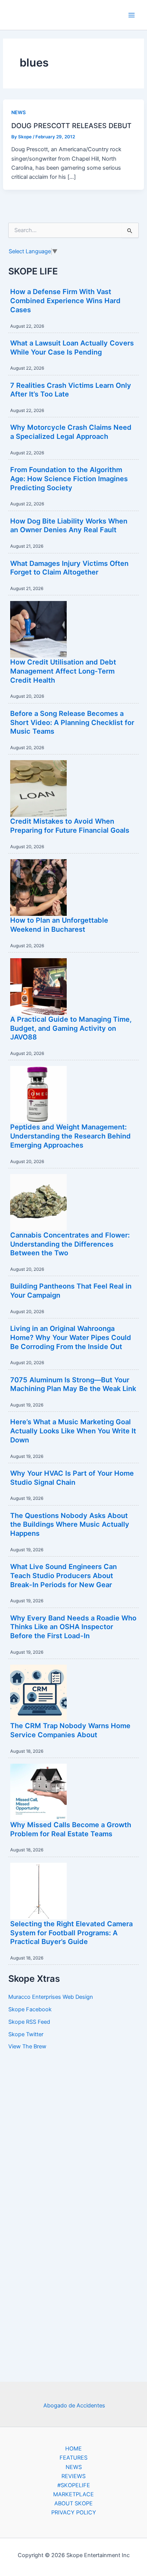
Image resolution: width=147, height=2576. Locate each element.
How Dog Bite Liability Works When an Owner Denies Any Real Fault (69, 525)
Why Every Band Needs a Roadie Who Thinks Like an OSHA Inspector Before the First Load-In (73, 1627)
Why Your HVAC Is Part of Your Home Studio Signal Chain (72, 1478)
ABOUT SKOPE (73, 2503)
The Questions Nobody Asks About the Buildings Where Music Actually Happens (70, 1524)
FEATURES (73, 2458)
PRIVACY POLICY (74, 2512)
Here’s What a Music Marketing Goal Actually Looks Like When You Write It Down (73, 1431)
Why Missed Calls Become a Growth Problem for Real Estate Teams (71, 1829)
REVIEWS (73, 2476)
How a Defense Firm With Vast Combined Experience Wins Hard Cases (65, 300)
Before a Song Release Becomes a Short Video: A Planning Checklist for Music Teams (72, 722)
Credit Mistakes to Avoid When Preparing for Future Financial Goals (70, 826)
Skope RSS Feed (29, 2022)
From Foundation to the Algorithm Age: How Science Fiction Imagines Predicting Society (69, 478)
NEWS (18, 112)
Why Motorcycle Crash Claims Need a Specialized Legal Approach (71, 432)
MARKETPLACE (73, 2494)
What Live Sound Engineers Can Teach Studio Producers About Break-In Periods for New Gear (64, 1575)
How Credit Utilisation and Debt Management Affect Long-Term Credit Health (63, 671)
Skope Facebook (30, 2009)
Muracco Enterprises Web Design (51, 1997)
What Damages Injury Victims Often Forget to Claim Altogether (69, 568)
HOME (73, 2449)
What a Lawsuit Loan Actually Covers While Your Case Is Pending (72, 347)
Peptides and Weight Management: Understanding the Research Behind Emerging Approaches (70, 1136)
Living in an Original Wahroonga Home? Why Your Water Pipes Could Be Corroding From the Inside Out (71, 1337)
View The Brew (27, 2046)
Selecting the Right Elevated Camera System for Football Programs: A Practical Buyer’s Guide (71, 1932)
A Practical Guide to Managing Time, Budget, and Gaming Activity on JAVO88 (71, 1028)
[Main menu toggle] (132, 15)
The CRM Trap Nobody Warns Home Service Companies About (70, 1730)
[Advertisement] (73, 2173)
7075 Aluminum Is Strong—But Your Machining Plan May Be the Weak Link (73, 1384)
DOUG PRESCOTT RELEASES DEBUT (71, 125)
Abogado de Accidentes (74, 2406)
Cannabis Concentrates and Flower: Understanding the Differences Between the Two (70, 1244)
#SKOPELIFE (74, 2485)
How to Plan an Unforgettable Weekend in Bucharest (59, 925)
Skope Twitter (26, 2034)
